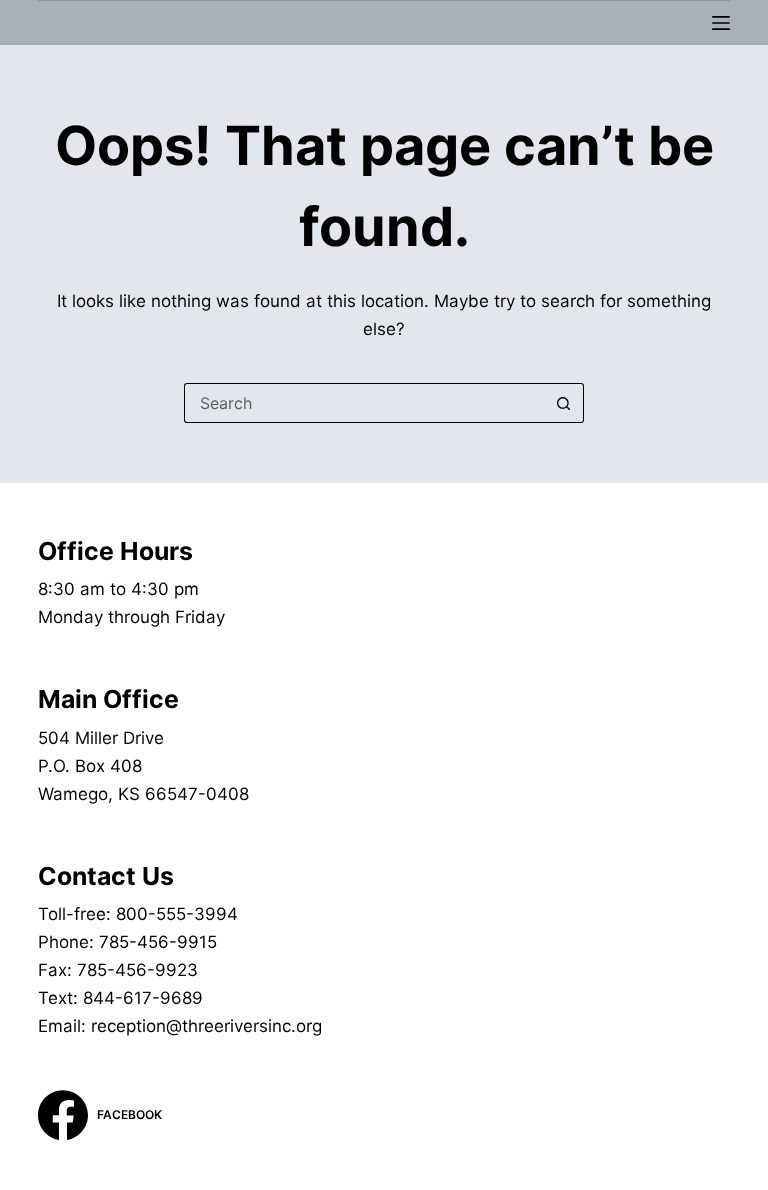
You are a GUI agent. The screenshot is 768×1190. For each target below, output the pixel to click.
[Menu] (721, 23)
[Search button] (564, 403)
